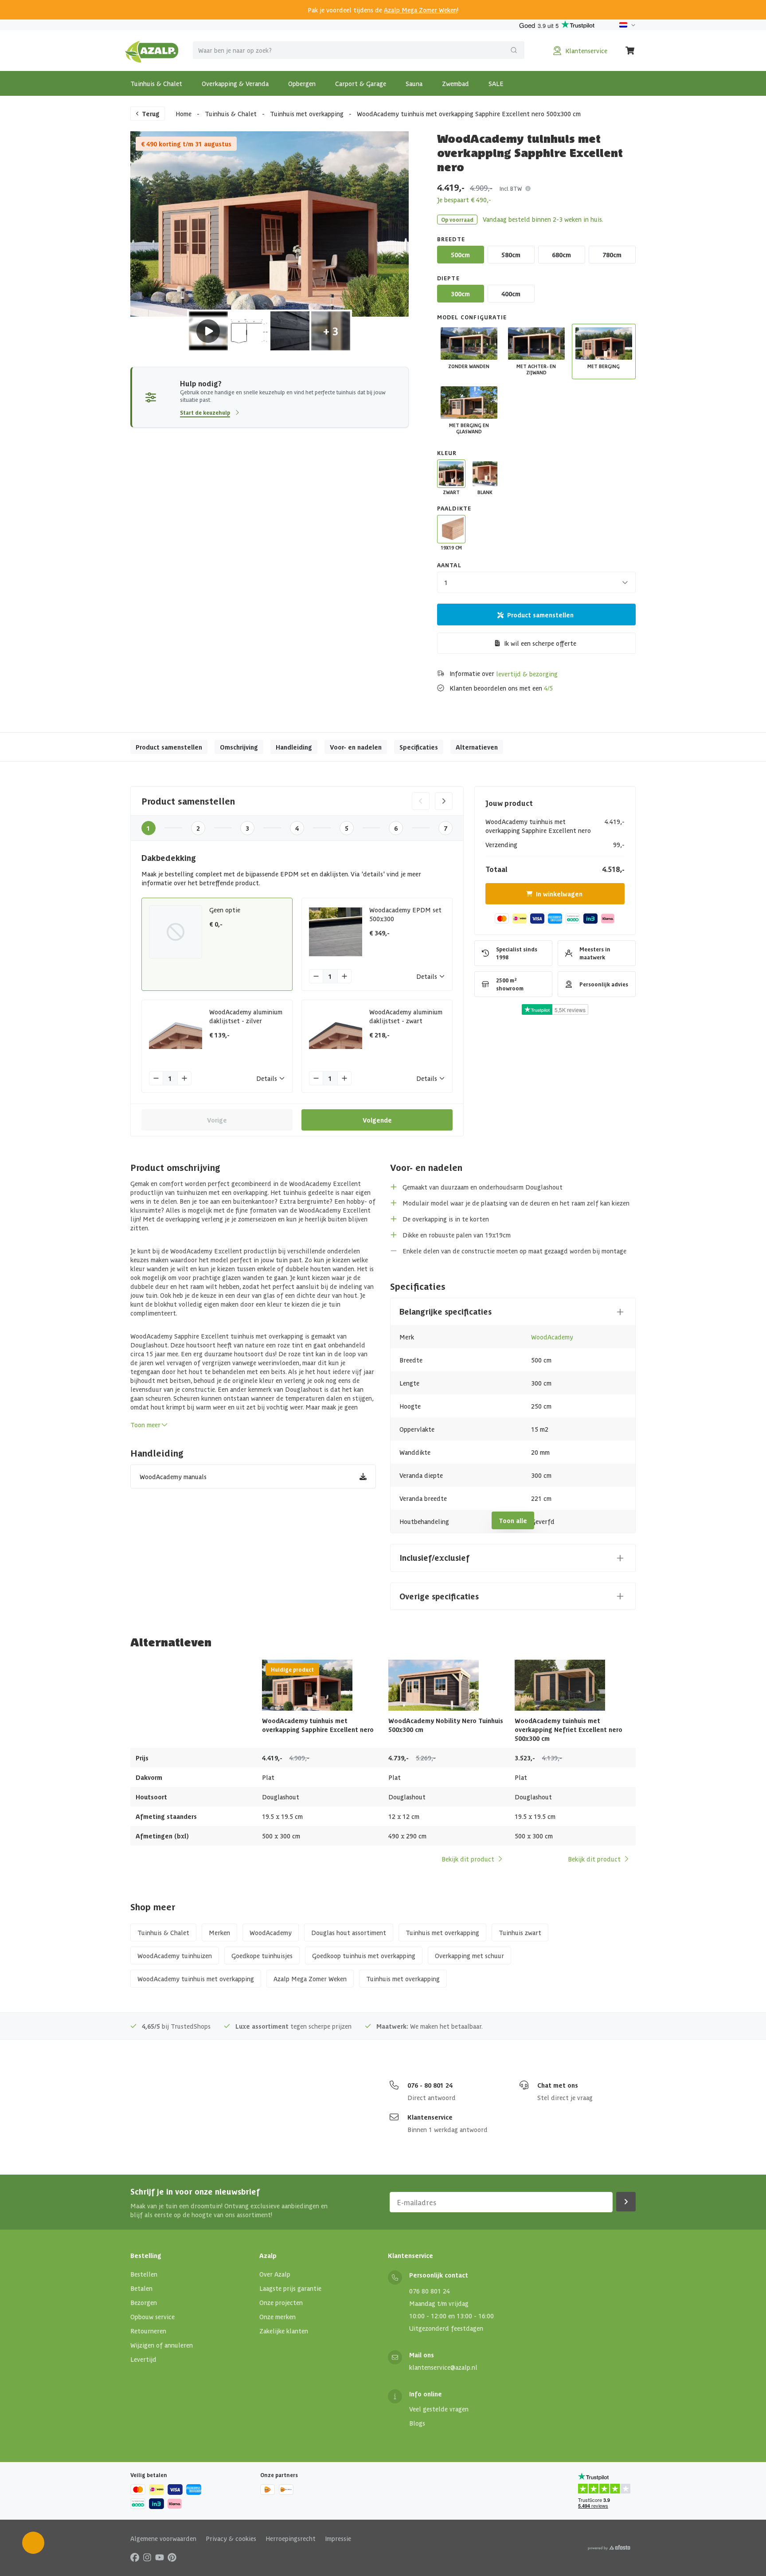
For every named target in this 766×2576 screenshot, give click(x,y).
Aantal (449, 565)
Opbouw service (152, 2317)
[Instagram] (147, 2556)
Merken (219, 1932)
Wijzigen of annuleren (162, 2345)
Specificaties (419, 747)
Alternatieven (477, 747)
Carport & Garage (361, 83)
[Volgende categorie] (444, 801)
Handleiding (294, 747)
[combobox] (359, 50)
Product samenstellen (540, 615)
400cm (511, 294)
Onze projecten (281, 2302)
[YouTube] (160, 2556)
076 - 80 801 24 (430, 2085)
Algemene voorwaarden (163, 2538)
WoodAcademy (552, 1337)
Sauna (414, 83)
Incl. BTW (511, 188)
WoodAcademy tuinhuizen (175, 1956)
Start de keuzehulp (205, 412)
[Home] (152, 51)
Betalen (141, 2288)
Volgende (377, 1120)
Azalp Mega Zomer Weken (420, 10)
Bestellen (144, 2274)
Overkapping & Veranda (235, 83)
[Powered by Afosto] (609, 2548)
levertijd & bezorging (527, 674)
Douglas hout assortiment (349, 1932)
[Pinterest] (172, 2556)
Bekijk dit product (468, 1859)
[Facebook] (135, 2556)
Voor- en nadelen (356, 747)
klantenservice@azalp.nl (443, 2367)
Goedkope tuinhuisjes (262, 1956)
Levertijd (143, 2359)
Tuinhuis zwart (520, 1932)
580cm (511, 255)
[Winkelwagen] (630, 51)
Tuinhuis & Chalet (156, 83)
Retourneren (148, 2331)
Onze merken (277, 2317)
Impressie (338, 2538)
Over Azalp (275, 2274)
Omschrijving (239, 747)
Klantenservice (430, 2117)
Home (184, 114)
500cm (460, 255)
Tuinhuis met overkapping (307, 114)
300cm (460, 294)
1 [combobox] (446, 582)
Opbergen (302, 83)
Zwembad (455, 83)
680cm (561, 255)
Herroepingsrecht (291, 2538)
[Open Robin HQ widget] (33, 2543)
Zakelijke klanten (284, 2331)
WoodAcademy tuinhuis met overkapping (196, 1979)
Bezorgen (144, 2302)
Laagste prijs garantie (290, 2288)
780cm (612, 255)
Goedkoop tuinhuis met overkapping (364, 1956)
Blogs (417, 2423)
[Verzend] (514, 50)
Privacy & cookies (231, 2538)
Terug (151, 114)
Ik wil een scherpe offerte (540, 643)
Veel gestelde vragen (439, 2409)
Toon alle (513, 1520)
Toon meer (145, 1425)
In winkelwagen (559, 894)
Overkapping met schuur (469, 1956)
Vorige (217, 1120)
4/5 (548, 688)
